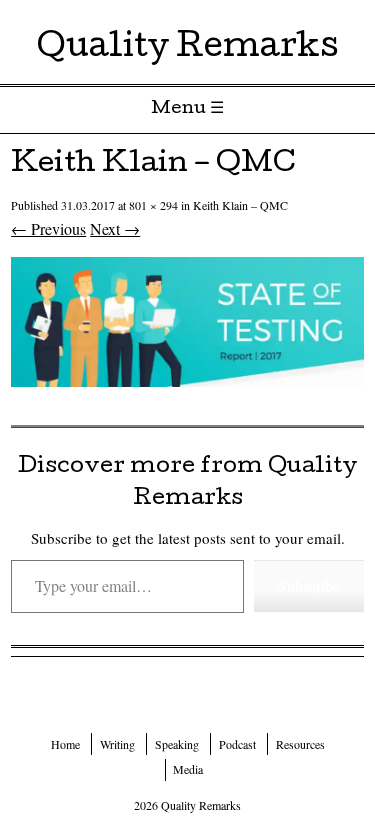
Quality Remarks (187, 49)
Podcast (237, 744)
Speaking (177, 744)
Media (188, 769)
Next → (115, 228)
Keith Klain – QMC (240, 205)
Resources (300, 744)
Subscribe (309, 585)
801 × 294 (153, 205)
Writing (117, 744)
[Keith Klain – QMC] (187, 380)
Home (65, 744)
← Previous (48, 228)
